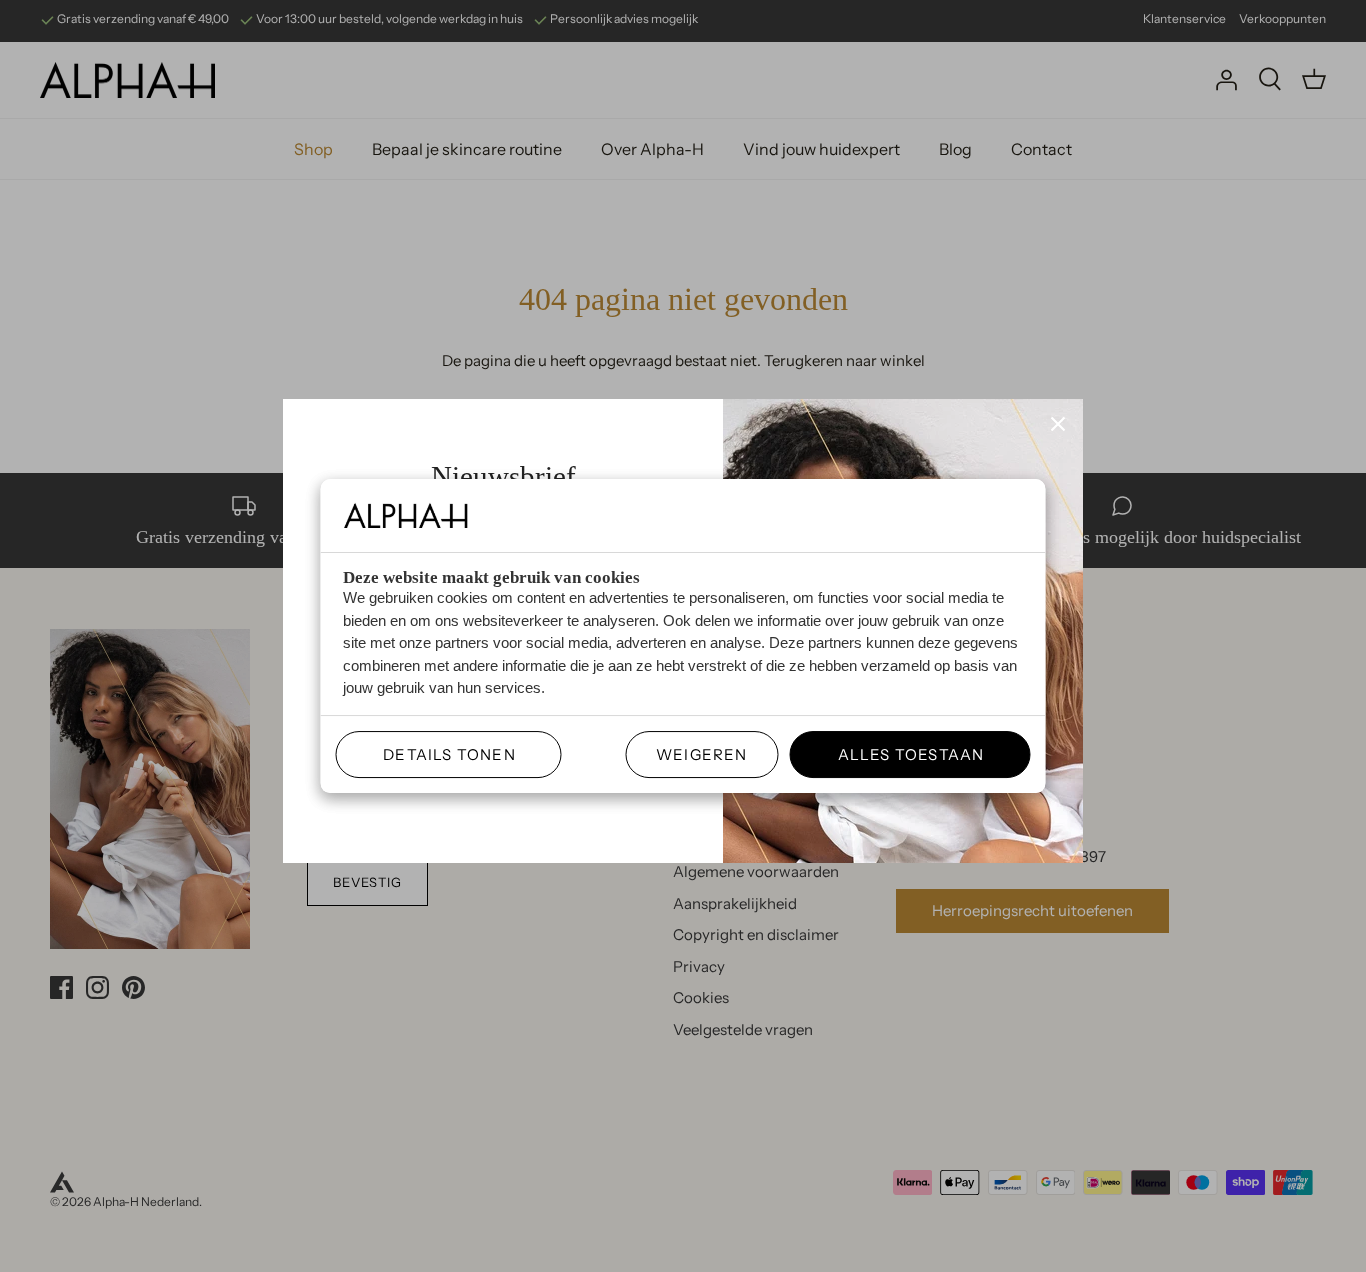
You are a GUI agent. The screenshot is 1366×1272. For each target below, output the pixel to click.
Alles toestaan (903, 754)
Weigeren (702, 754)
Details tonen (441, 754)
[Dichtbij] (1058, 424)
